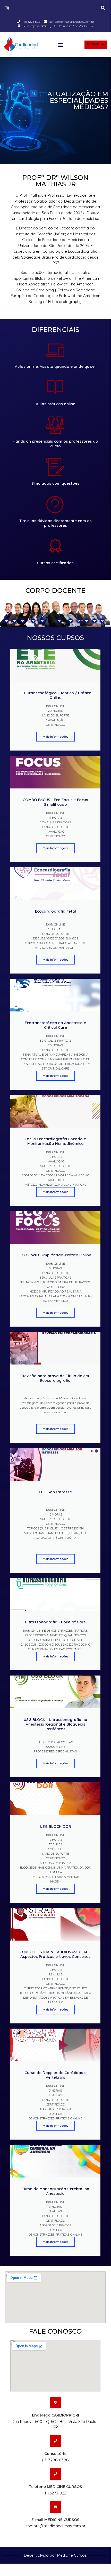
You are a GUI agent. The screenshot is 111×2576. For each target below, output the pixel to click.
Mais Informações (55, 737)
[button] (103, 8)
